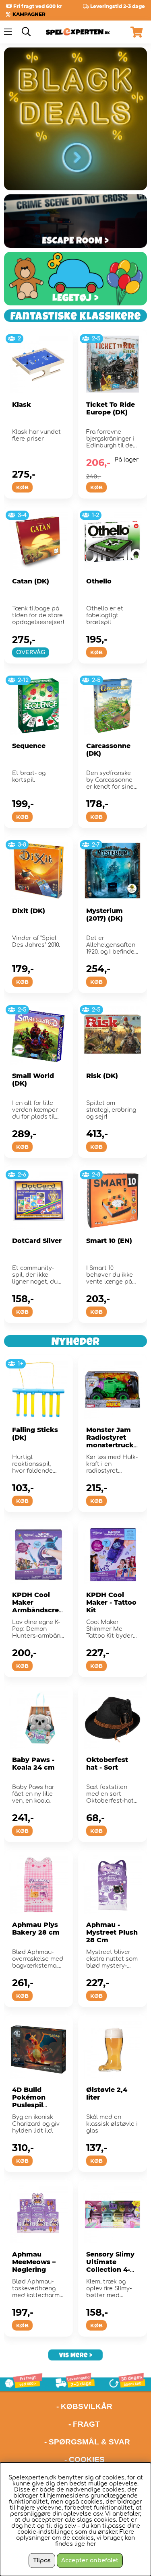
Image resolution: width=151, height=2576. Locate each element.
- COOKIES (85, 2460)
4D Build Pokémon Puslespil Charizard (29, 2101)
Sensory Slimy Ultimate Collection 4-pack (110, 2266)
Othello (99, 581)
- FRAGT (84, 2424)
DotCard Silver (37, 1241)
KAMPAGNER (29, 14)
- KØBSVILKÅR (58, 2406)
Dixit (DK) (29, 911)
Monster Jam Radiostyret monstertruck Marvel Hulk (110, 1441)
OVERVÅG (31, 652)
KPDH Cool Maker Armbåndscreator (37, 1606)
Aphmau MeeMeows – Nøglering (34, 2262)
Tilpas (42, 2561)
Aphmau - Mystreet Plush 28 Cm (112, 1932)
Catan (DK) (31, 581)
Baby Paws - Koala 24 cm (33, 1764)
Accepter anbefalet (90, 2561)
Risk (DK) (102, 1076)
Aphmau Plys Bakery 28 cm (36, 1929)
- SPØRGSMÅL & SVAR (87, 2442)
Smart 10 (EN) (109, 1241)
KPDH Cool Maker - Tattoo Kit (111, 1602)
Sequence (29, 746)
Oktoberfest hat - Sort (107, 1764)
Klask (22, 405)
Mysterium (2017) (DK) (104, 915)
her (91, 2544)
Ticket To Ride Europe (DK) (111, 408)
